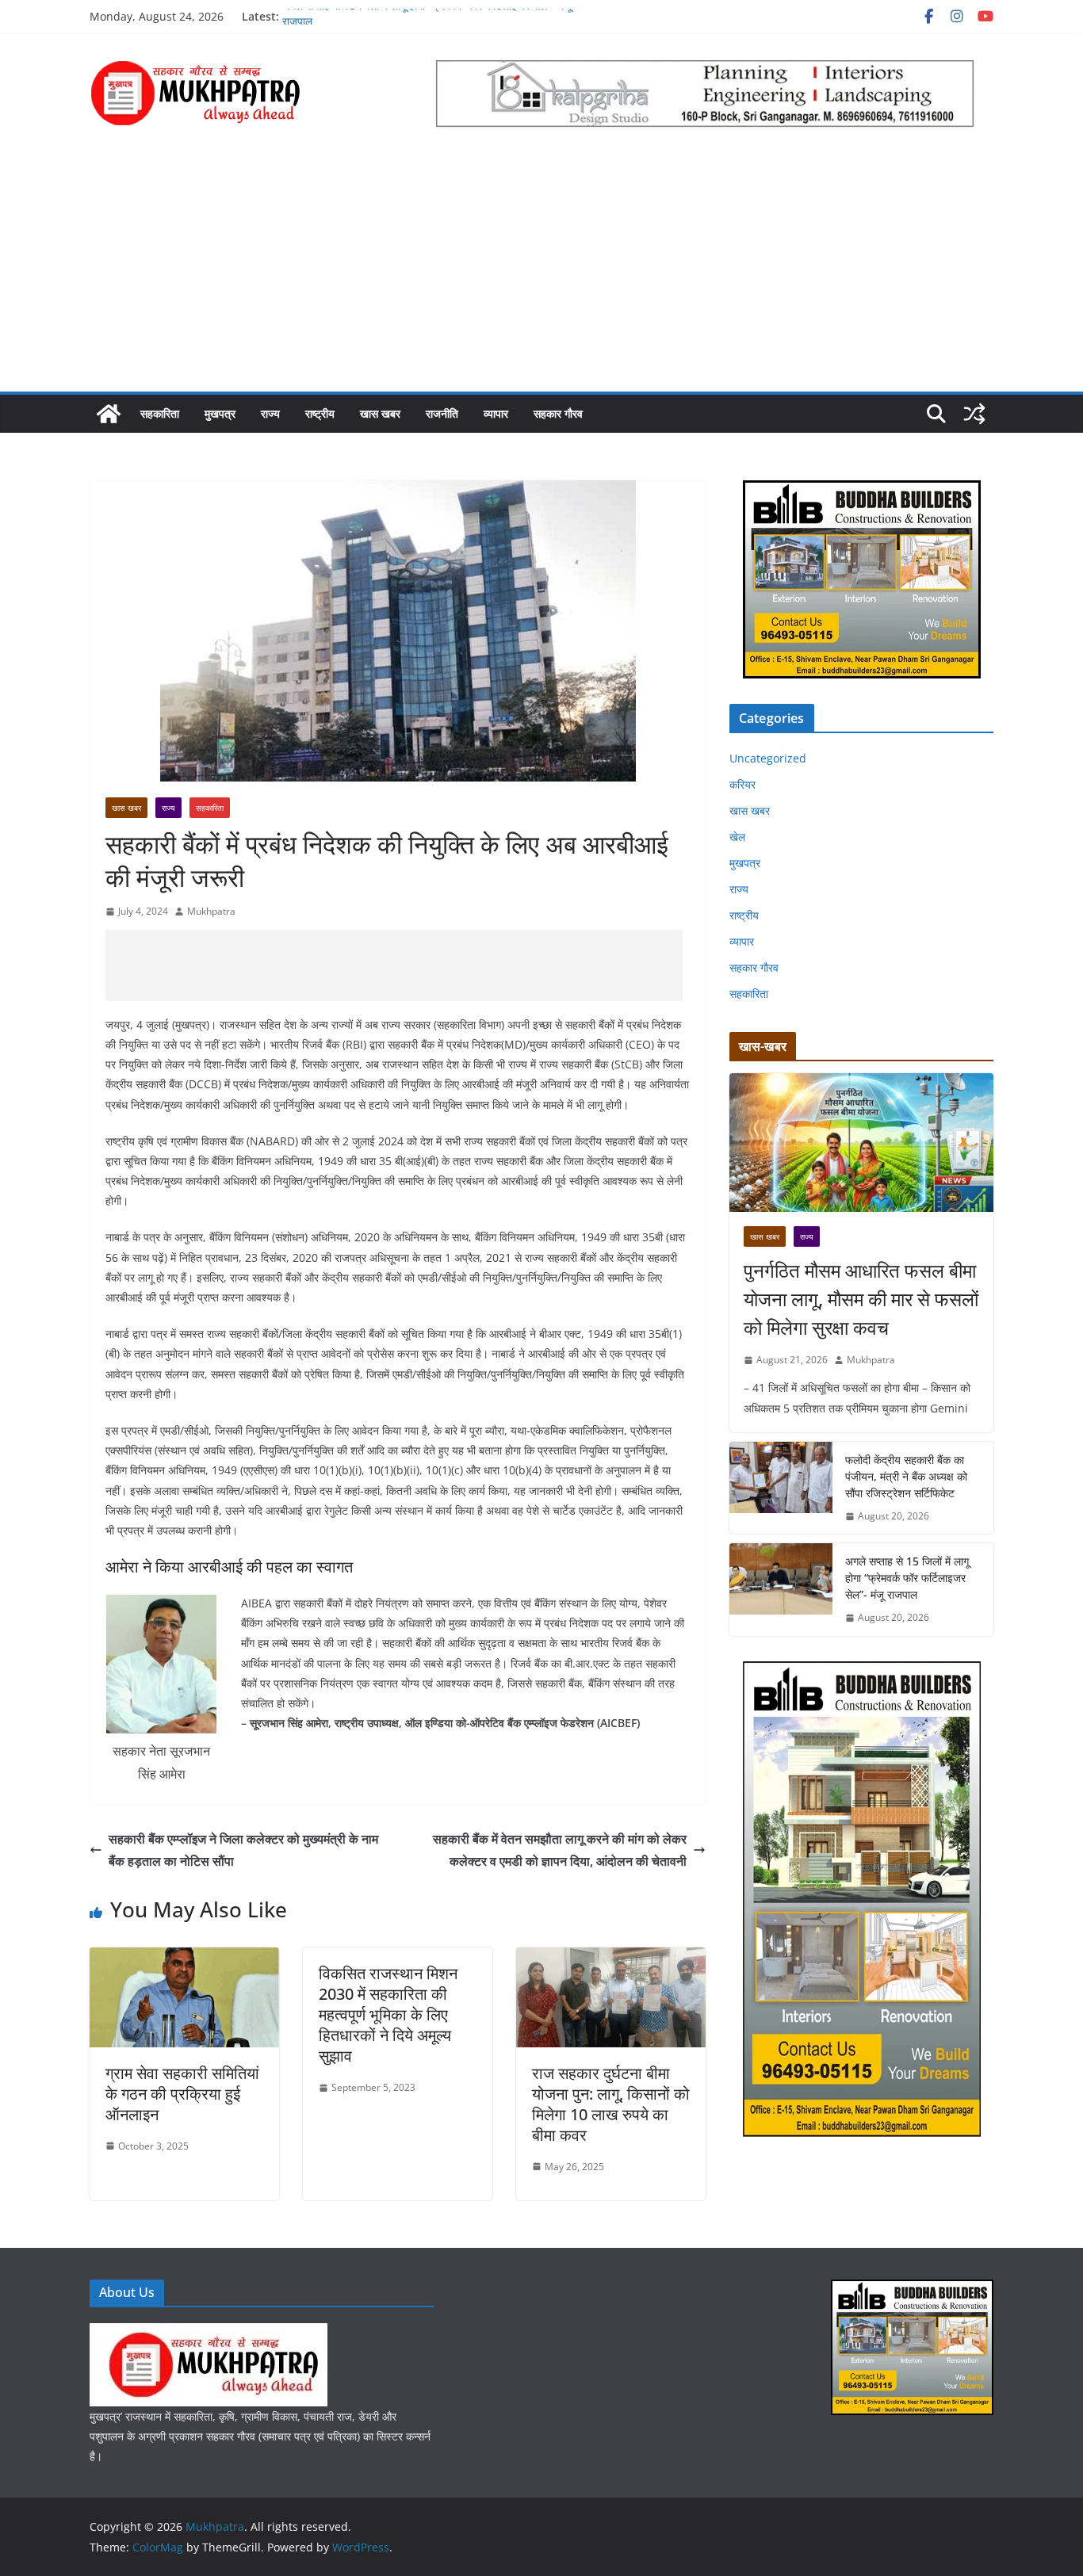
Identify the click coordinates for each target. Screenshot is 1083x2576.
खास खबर (380, 413)
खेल (737, 837)
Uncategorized (768, 758)
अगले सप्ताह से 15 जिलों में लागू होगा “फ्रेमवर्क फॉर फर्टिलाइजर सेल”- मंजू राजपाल (907, 1578)
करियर (742, 784)
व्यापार (496, 413)
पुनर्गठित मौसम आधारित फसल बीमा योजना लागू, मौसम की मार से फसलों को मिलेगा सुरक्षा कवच (861, 1299)
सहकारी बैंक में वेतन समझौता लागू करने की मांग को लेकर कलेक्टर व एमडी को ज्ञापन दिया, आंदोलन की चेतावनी (560, 1850)
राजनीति (442, 413)
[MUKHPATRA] (209, 2333)
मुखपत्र (220, 413)
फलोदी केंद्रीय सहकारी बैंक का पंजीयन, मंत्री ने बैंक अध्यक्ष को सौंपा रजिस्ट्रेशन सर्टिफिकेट (906, 1476)
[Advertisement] (541, 273)
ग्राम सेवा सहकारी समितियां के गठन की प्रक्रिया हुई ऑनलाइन (182, 2094)
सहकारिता (160, 413)
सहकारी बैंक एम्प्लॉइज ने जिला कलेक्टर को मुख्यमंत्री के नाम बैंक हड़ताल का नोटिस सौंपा (243, 1850)
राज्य (270, 413)
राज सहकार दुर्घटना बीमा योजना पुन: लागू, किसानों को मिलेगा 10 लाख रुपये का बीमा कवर (611, 2104)
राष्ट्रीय (320, 413)
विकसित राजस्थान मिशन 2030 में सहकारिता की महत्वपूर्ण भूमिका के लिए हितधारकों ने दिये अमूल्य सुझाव (388, 2014)
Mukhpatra (211, 911)
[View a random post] (974, 414)
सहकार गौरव (558, 413)
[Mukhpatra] (109, 414)
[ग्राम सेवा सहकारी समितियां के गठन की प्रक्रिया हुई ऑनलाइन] (184, 1959)
